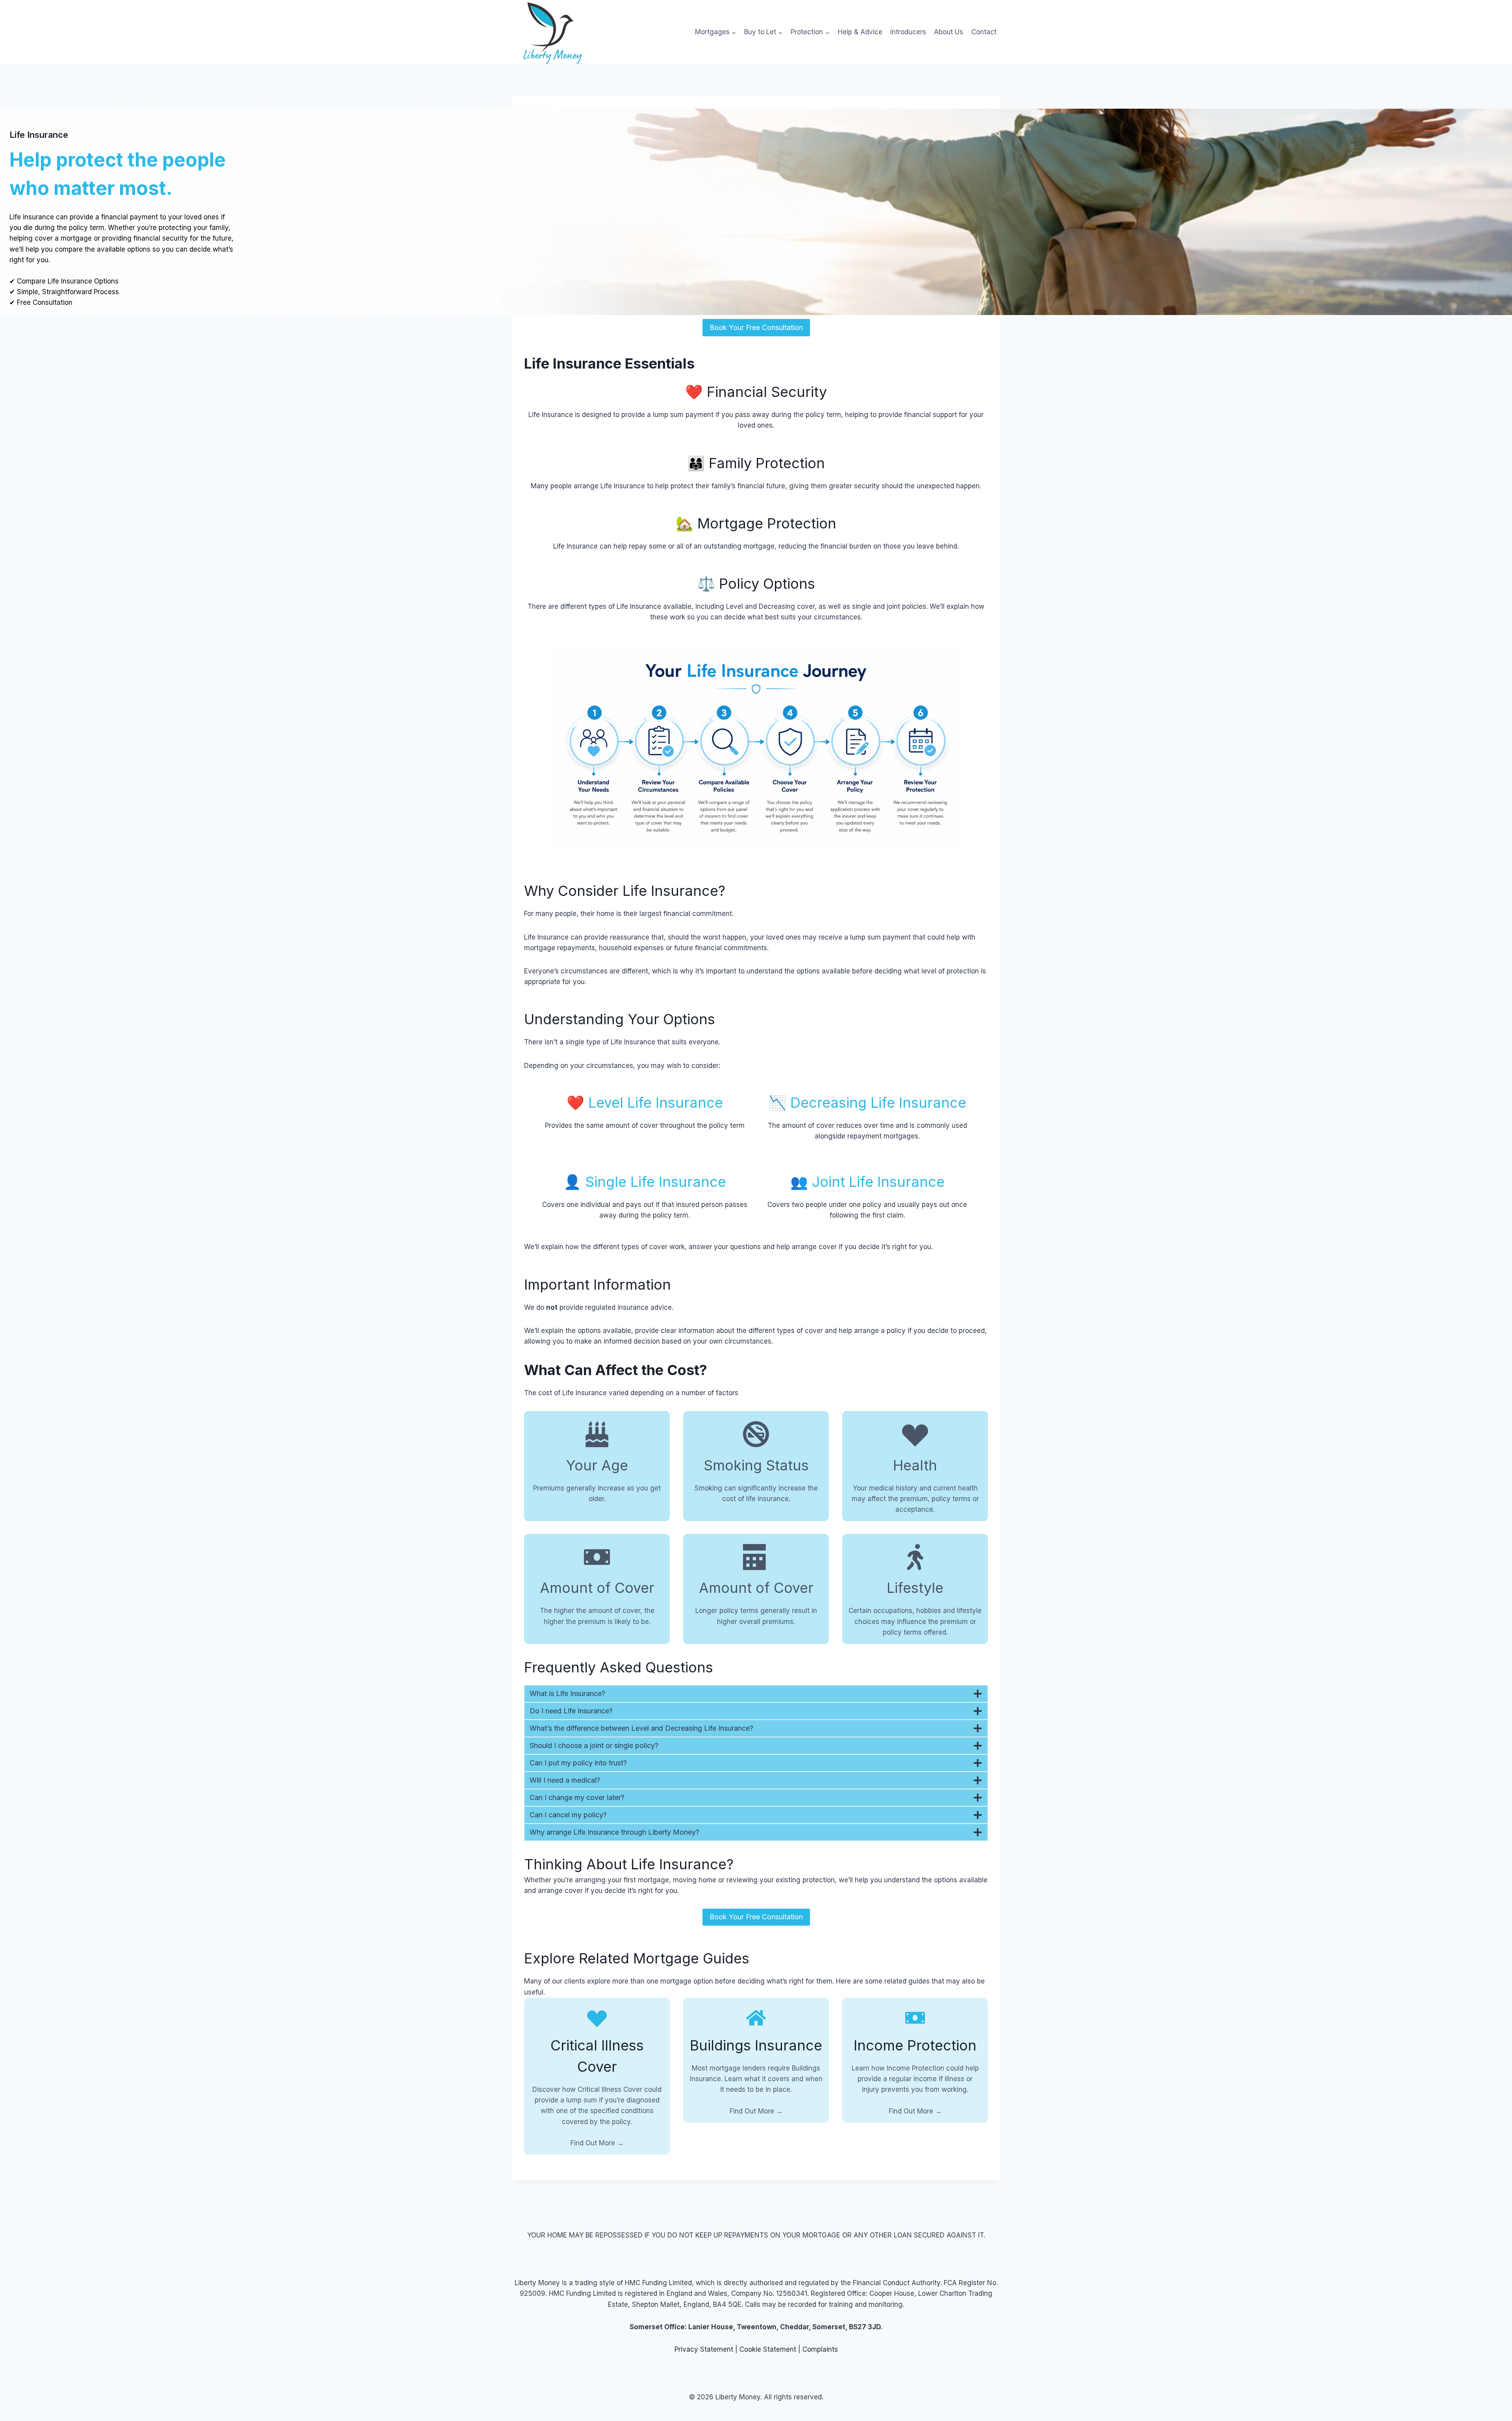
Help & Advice (860, 32)
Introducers (908, 32)
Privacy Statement (704, 2349)
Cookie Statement (768, 2349)
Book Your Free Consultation (756, 327)
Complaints (820, 2349)
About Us (949, 32)
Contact (984, 32)
